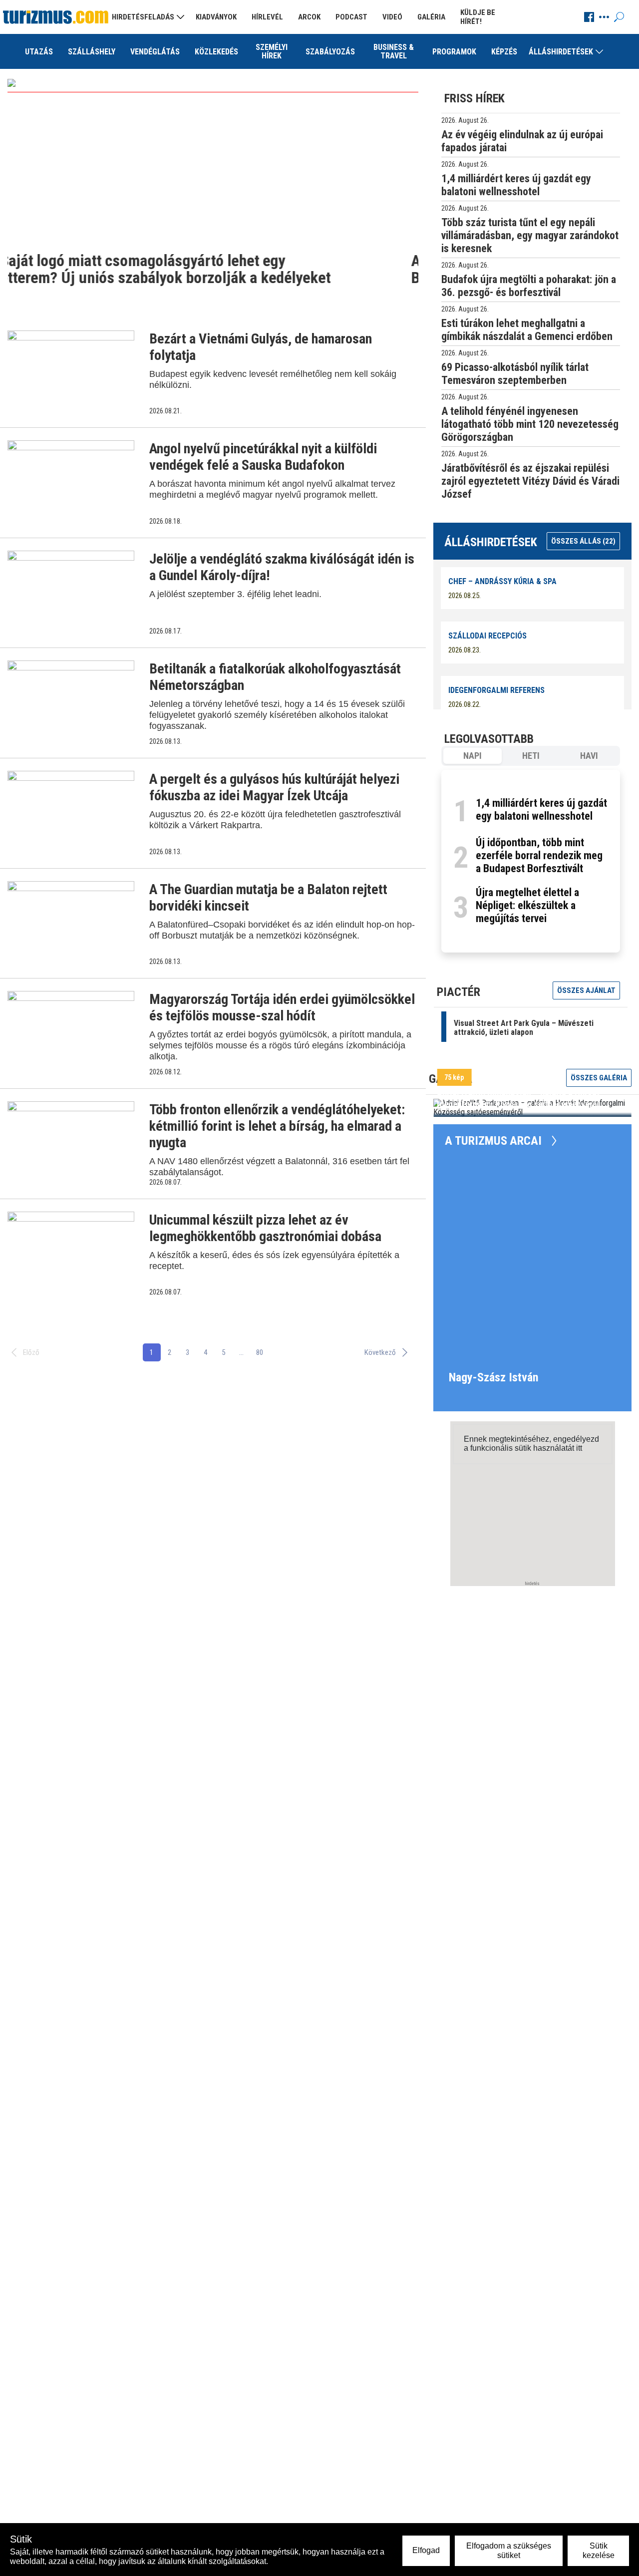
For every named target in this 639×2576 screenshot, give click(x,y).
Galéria (431, 17)
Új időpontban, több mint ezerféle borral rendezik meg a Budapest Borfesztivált (539, 855)
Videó (392, 17)
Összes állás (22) (583, 541)
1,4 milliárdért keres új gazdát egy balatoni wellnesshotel (541, 809)
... (241, 1352)
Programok (454, 52)
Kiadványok (216, 17)
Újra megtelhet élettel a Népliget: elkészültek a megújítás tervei (527, 905)
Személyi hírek (272, 51)
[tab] (473, 756)
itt (579, 1448)
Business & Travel (394, 51)
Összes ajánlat (586, 990)
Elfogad (426, 2550)
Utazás (39, 52)
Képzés (504, 52)
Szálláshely (92, 52)
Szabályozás (330, 52)
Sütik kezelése (599, 2550)
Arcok (309, 17)
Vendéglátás (155, 52)
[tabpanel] (531, 861)
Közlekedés (216, 52)
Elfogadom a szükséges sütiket (509, 2550)
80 (260, 1352)
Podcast (351, 17)
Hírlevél (267, 17)
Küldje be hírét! (478, 17)
